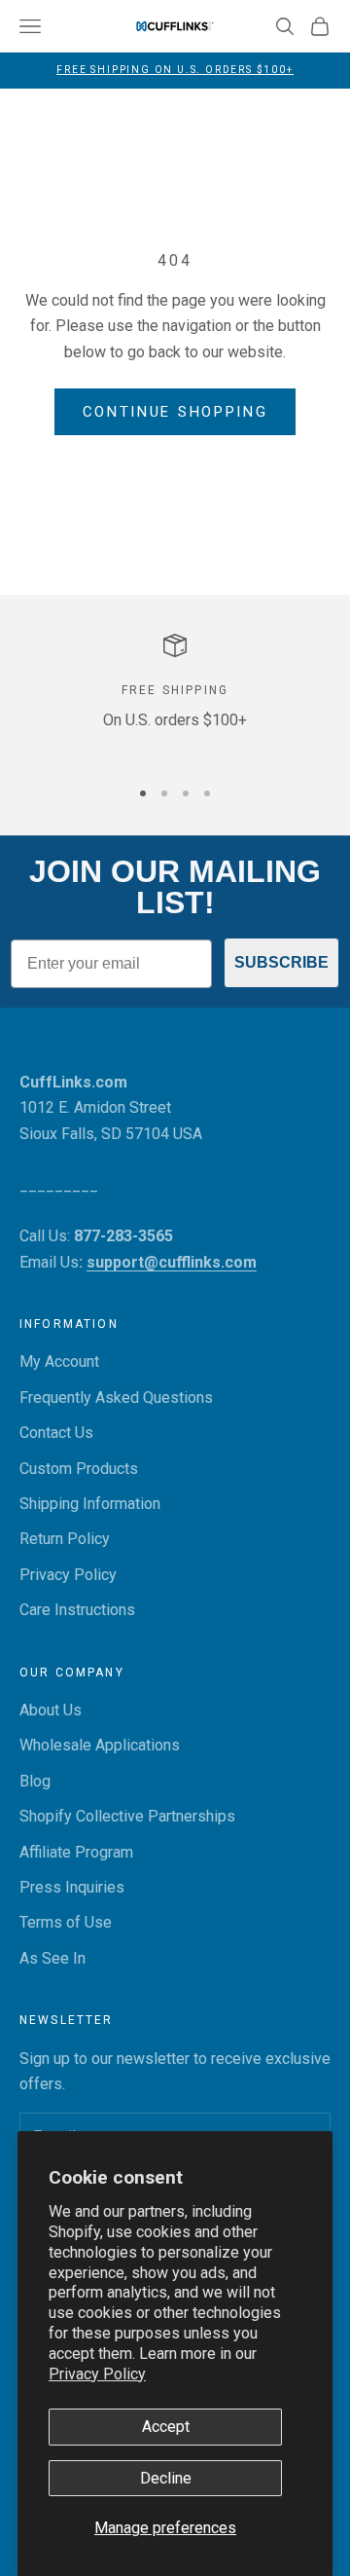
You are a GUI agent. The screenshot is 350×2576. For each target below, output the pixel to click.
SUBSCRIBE (281, 962)
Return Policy (65, 1539)
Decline (166, 2478)
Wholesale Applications (100, 1745)
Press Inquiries (72, 1887)
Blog (35, 1781)
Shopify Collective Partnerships (127, 1816)
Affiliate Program (76, 1852)
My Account (59, 1362)
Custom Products (79, 1469)
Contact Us (56, 1433)
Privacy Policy (97, 2374)
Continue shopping (175, 412)
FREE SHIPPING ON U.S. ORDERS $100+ (175, 70)
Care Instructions (77, 1610)
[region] (175, 697)
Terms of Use (66, 1922)
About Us (51, 1710)
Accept (166, 2427)
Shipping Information (90, 1504)
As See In (52, 1958)
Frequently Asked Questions (116, 1398)
